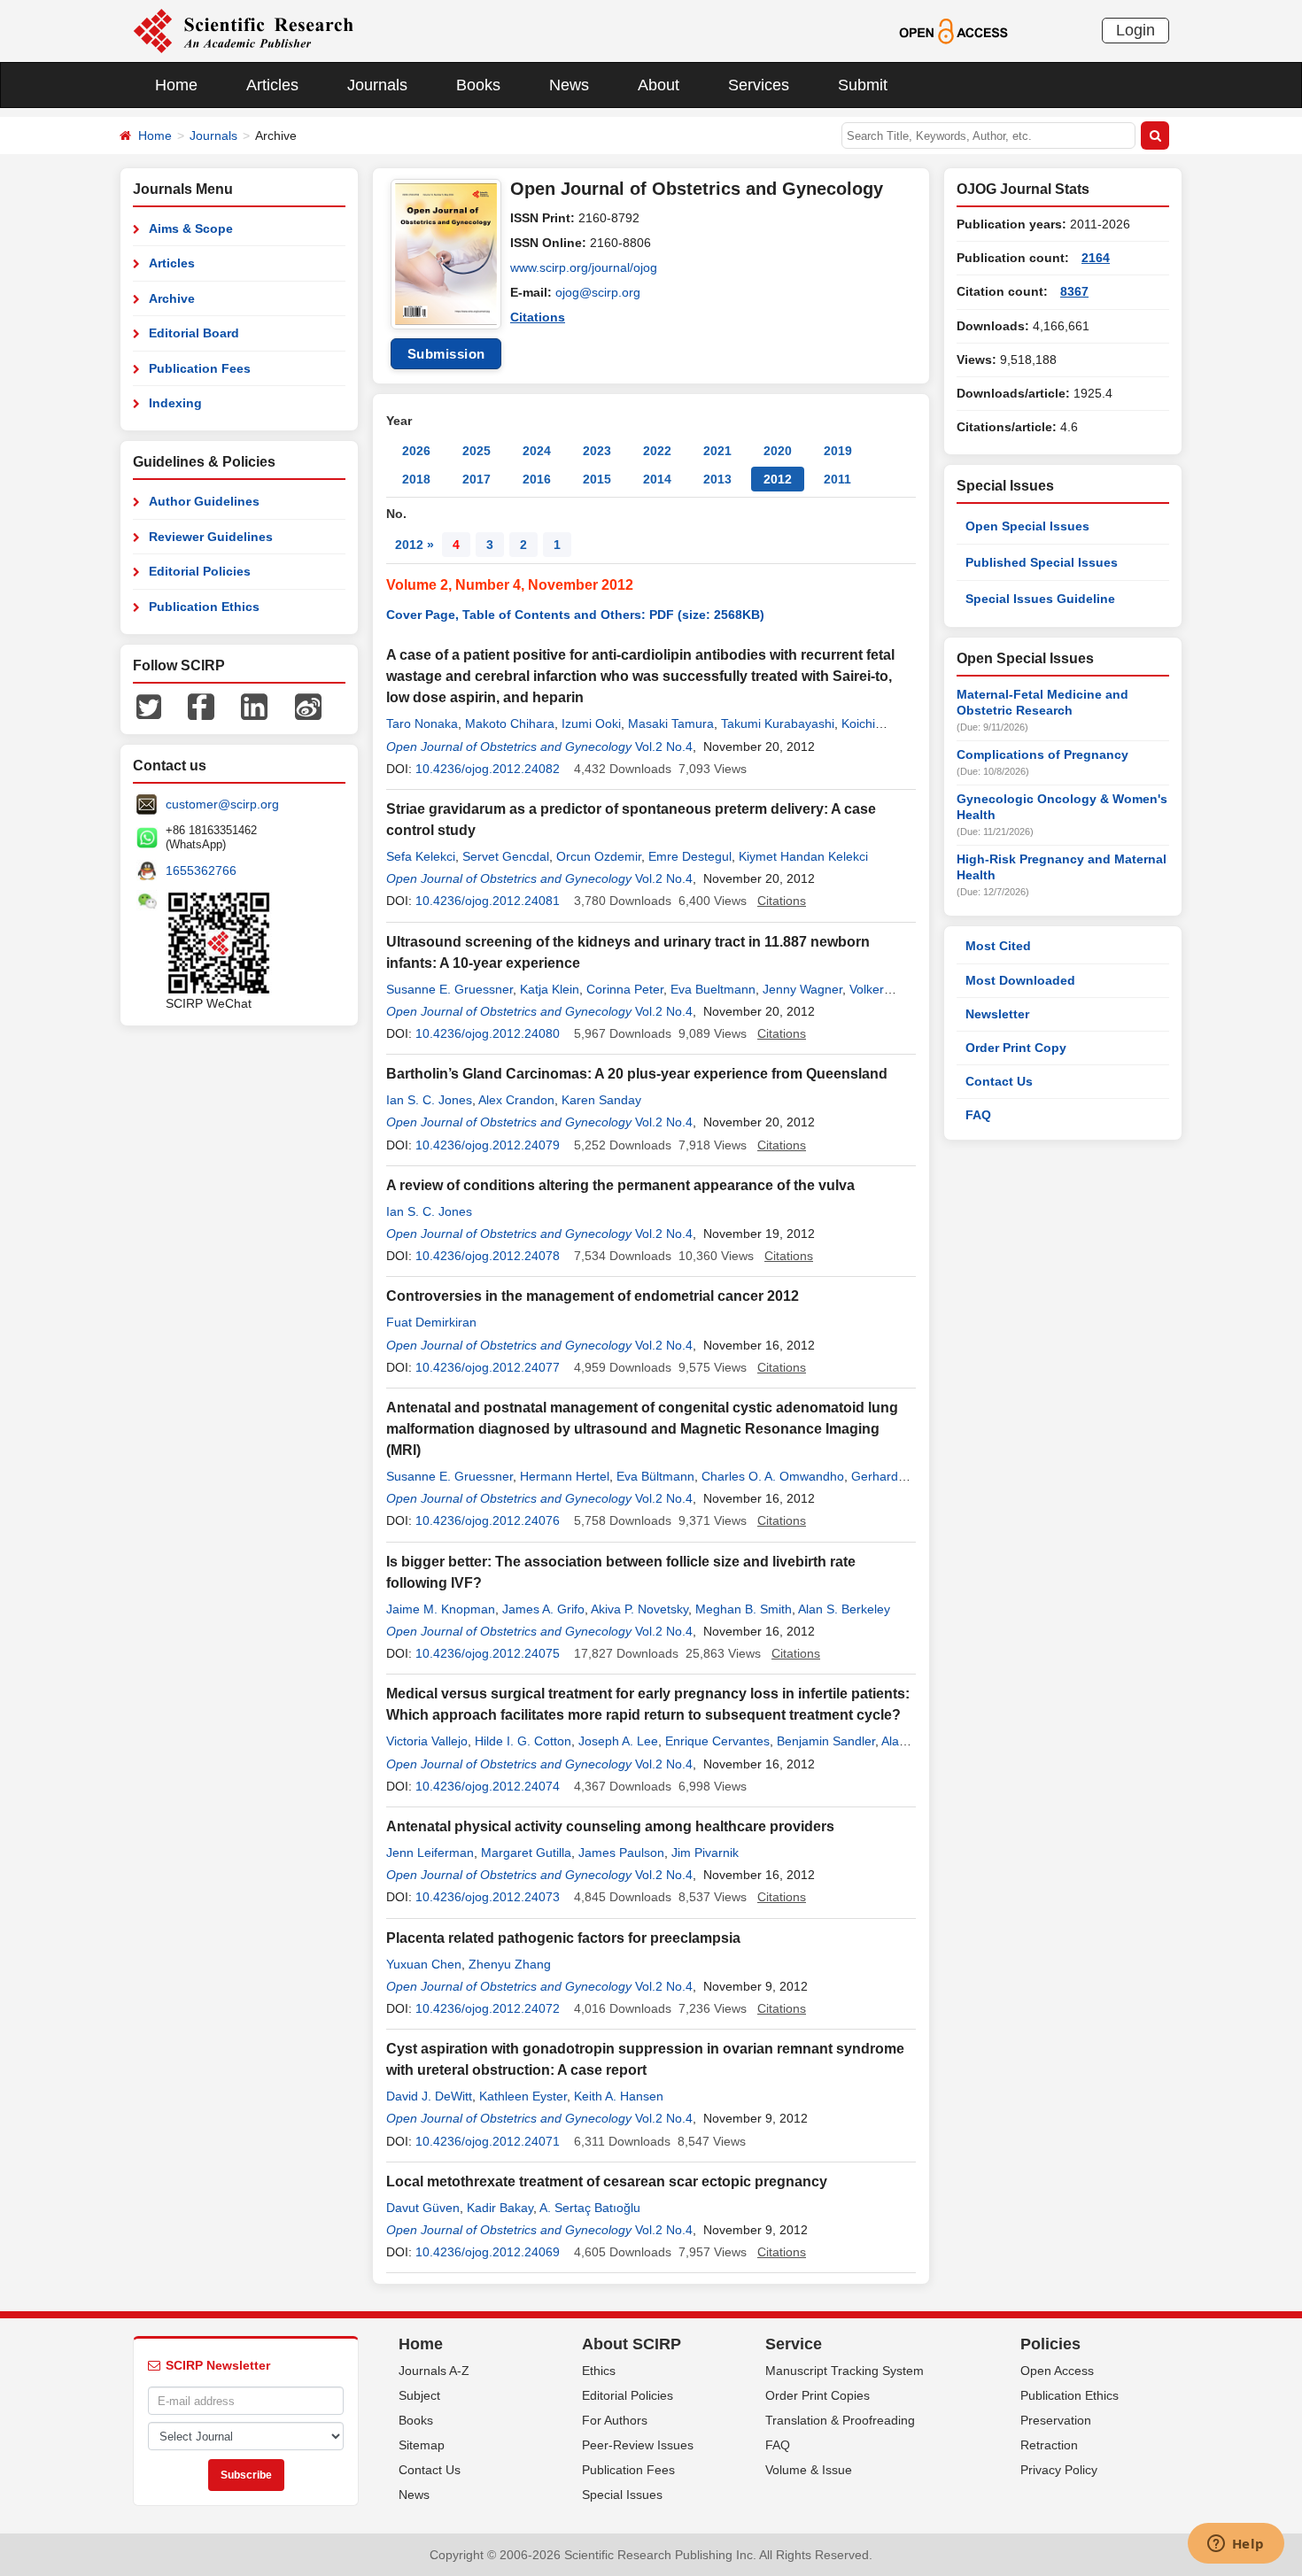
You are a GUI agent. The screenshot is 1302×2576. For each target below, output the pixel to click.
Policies (1050, 2344)
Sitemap (422, 2445)
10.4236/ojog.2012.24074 (488, 1786)
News (569, 85)
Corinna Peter (625, 989)
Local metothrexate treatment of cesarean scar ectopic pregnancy (607, 2181)
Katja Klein (550, 989)
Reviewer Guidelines (211, 537)
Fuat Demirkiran (431, 1322)
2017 (477, 479)
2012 (778, 479)
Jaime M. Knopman (441, 1609)
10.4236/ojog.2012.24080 (488, 1033)
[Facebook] (201, 706)
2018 (416, 479)
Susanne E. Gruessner (449, 989)
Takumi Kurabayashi (778, 723)
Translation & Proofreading (840, 2420)
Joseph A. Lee (618, 1741)
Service (794, 2344)
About (659, 85)
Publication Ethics (204, 607)
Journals (377, 85)
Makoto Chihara (510, 723)
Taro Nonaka (422, 723)
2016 (537, 479)
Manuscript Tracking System (845, 2371)
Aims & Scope (191, 228)
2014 (657, 479)
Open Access (1057, 2371)
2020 (778, 451)
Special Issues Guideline (1040, 599)
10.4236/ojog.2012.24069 (488, 2252)
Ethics (599, 2371)
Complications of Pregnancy (1042, 754)
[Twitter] (149, 706)
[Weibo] (308, 706)
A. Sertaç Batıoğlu (590, 2208)
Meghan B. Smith (744, 1609)
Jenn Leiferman (430, 1853)
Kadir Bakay (500, 2208)
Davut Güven (423, 2208)
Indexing (175, 403)
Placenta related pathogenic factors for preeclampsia (563, 1938)
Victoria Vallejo (427, 1741)
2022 (657, 451)
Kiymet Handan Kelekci (803, 856)
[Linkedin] (254, 706)
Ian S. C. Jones (429, 1100)
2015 (597, 479)
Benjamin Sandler (826, 1741)
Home (176, 85)
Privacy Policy (1059, 2470)
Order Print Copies (818, 2395)
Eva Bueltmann (713, 989)
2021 (717, 451)
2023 (597, 451)
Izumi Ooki (591, 723)
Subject (419, 2395)
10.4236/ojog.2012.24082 (488, 769)
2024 (537, 451)
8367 (1074, 291)
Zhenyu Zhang (510, 1964)
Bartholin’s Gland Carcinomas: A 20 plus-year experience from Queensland (637, 1074)
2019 (838, 451)
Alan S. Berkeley (844, 1609)
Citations (538, 317)
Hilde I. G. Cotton (523, 1741)
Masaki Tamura (671, 723)
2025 (477, 451)
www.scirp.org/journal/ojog (584, 267)
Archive (172, 298)
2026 (416, 451)
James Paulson (621, 1853)
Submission (446, 354)
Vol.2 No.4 (664, 746)
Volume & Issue (809, 2470)
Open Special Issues (1027, 526)
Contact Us (999, 1081)
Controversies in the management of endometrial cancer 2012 (593, 1296)
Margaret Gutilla (526, 1853)
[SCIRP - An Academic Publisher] (243, 30)
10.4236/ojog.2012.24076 (488, 1520)
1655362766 (201, 870)
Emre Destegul (690, 856)
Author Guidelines (204, 501)
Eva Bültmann (655, 1476)
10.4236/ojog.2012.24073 (488, 1897)
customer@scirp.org (222, 804)
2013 (717, 479)
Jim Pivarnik (705, 1853)
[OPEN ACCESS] (953, 30)
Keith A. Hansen (619, 2096)
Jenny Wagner (802, 989)
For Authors (615, 2420)
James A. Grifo (543, 1609)
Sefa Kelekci (421, 856)
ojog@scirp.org (598, 292)
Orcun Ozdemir (599, 856)
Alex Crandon (516, 1100)
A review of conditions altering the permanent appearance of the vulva (620, 1185)
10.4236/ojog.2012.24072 (488, 2008)
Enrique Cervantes (717, 1741)
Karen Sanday (601, 1100)
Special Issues (622, 2495)
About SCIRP (632, 2344)
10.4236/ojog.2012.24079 (488, 1145)
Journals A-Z (434, 2371)
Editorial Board (194, 333)
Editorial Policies (200, 571)
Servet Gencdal (506, 856)
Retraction (1049, 2445)
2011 (837, 479)
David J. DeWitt (429, 2096)
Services (759, 85)
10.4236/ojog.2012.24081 (488, 901)
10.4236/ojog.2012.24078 (488, 1256)
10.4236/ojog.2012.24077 (488, 1367)
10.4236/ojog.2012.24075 (488, 1653)
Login (1135, 30)
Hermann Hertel (565, 1476)
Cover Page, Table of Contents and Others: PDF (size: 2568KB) (575, 615)
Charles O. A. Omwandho (773, 1476)
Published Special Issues (1042, 562)
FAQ (978, 1115)
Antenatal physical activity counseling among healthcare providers (610, 1826)
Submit (863, 85)
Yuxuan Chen (424, 1964)
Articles (272, 85)
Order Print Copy (1016, 1048)
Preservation (1056, 2420)
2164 (1096, 258)
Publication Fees (200, 368)
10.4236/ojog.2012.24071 (488, 2141)
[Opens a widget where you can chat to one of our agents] (1236, 2545)
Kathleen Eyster (523, 2096)
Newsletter (997, 1014)
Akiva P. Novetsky (639, 1609)
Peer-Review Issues (638, 2445)
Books (478, 85)
